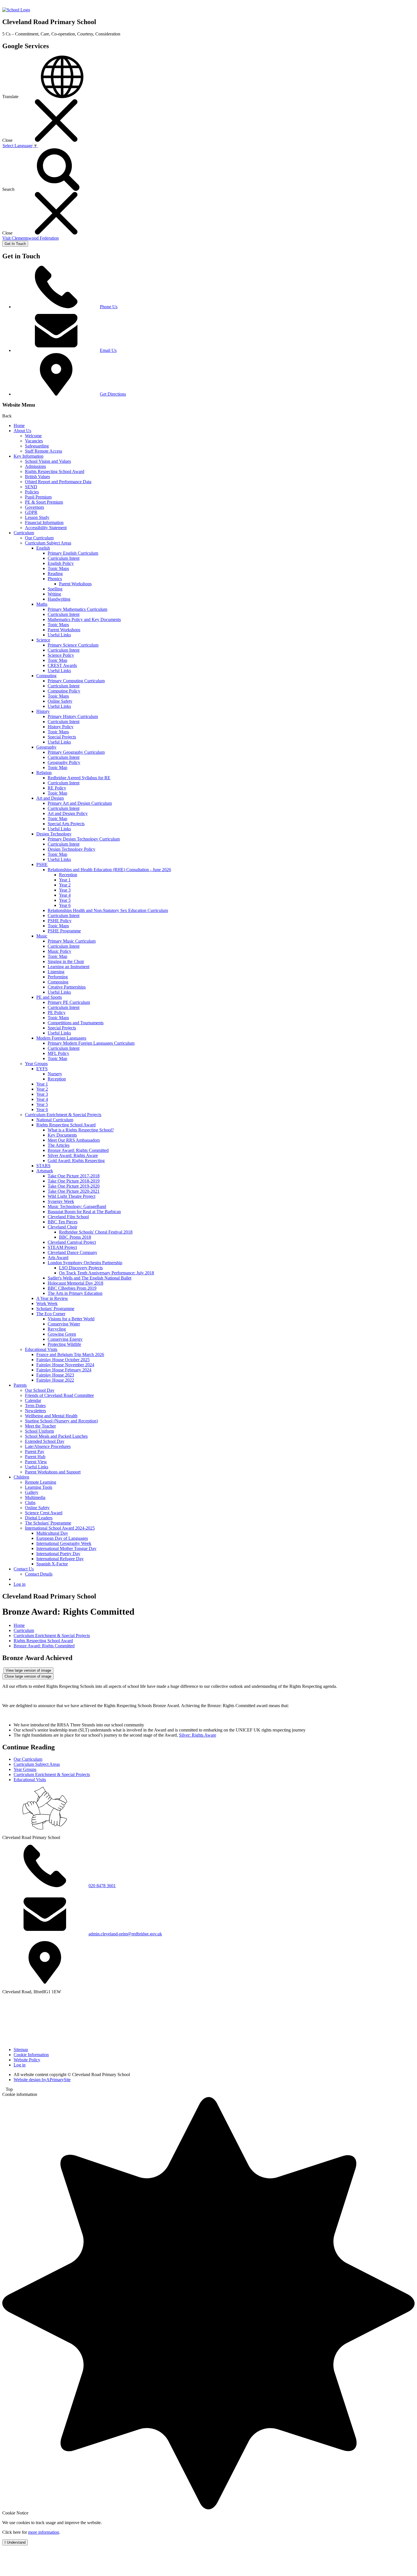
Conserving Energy (65, 1339)
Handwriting (59, 599)
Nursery (55, 1074)
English (43, 548)
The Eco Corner (51, 1314)
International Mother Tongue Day (66, 1548)
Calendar (33, 1400)
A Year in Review (52, 1298)
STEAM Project (62, 1247)
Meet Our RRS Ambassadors (74, 1140)
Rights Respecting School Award (55, 471)
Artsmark (45, 1171)
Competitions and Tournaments (76, 1023)
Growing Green (62, 1334)
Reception (68, 875)
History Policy (61, 727)
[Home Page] (16, 10)
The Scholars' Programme (48, 1523)
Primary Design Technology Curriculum (84, 839)
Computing (46, 676)
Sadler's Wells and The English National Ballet (89, 1278)
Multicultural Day (52, 1533)
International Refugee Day (60, 1559)
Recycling (57, 1329)
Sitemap (21, 2050)
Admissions (35, 466)
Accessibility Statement (46, 528)
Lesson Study (37, 517)
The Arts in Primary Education (75, 1293)
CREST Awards (62, 665)
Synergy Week (61, 1201)
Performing (58, 977)
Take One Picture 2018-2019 (74, 1181)
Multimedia (35, 1497)
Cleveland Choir (62, 1227)
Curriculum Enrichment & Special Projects (63, 1115)
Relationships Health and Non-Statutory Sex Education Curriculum (108, 910)
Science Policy (61, 655)
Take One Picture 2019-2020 (74, 1186)
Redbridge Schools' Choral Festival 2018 (96, 1232)
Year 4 (65, 895)
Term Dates (35, 1406)
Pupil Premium (38, 497)
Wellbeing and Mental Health (51, 1416)
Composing (58, 982)
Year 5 (65, 900)
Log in (20, 1584)
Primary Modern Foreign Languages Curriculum (91, 1043)
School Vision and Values (48, 461)
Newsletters (35, 1411)
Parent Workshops (75, 584)
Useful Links (59, 635)
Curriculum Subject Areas (48, 543)
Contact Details (39, 1574)
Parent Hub (35, 1457)
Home (19, 426)
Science (43, 640)
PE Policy (57, 1013)
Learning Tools (39, 1487)
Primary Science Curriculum (73, 645)
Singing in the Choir (66, 961)
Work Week (47, 1303)
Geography (46, 747)
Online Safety (60, 701)
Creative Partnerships (67, 987)
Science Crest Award (44, 1513)
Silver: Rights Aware (198, 1735)
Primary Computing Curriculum (76, 681)
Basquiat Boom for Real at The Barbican (84, 1212)
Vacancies (34, 441)
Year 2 (65, 885)
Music (42, 936)
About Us (22, 431)
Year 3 (65, 890)
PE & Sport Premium (44, 502)
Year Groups (36, 1064)
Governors (34, 507)
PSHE (42, 864)
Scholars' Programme (55, 1309)
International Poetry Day (58, 1554)
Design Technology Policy (71, 849)
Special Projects (62, 737)
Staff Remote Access (44, 451)
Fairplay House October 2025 (63, 1360)
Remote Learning (41, 1482)
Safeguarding (37, 446)
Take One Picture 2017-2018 (74, 1176)
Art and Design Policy (68, 813)
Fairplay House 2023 (55, 1375)
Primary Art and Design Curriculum (80, 803)
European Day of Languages (62, 1538)
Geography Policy (64, 762)
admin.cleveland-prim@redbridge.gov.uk (125, 1934)
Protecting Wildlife (64, 1344)
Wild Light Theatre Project (71, 1196)
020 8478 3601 (102, 1886)
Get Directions (113, 394)
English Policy (61, 563)
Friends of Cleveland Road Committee (59, 1395)
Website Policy (27, 2060)
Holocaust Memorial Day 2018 (75, 1283)
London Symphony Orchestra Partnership (85, 1263)
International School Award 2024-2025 (60, 1528)
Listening (56, 972)
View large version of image (28, 1670)
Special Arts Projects (66, 824)
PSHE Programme (64, 931)
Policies (32, 492)
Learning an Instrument (69, 967)
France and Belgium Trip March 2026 (70, 1354)
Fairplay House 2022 (55, 1380)
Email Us (108, 350)
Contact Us (24, 1569)
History (43, 711)
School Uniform (39, 1431)
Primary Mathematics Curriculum (77, 609)
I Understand (15, 2542)
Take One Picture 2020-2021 (74, 1191)
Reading (55, 574)
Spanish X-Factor (52, 1564)
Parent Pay (35, 1451)
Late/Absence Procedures (48, 1446)
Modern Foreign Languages (61, 1038)
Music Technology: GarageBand (77, 1206)
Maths (42, 604)
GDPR (31, 512)
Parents (20, 1385)
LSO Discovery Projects (81, 1268)
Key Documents (62, 1135)
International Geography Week (64, 1543)
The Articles (59, 1145)
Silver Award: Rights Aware (73, 1155)
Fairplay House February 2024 (64, 1370)
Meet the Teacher (40, 1426)
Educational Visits (41, 1349)
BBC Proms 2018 (75, 1237)
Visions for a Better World (71, 1319)
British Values (37, 477)
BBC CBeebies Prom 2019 (72, 1288)
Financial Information (44, 522)
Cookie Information (31, 2055)
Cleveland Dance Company (72, 1252)
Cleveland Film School (68, 1217)
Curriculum (24, 533)
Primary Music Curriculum (72, 941)
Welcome (33, 436)
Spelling (55, 589)
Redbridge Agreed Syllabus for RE (79, 778)
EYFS (42, 1069)
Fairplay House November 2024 (65, 1365)
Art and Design (50, 798)
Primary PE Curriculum (69, 1002)
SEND (31, 487)
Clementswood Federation (30, 238)
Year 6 (65, 905)
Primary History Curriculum (73, 716)
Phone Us (109, 307)
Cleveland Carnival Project (72, 1242)
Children (21, 1477)
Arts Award (58, 1258)
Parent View (36, 1462)
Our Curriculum (39, 538)
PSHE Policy (60, 921)
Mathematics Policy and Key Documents (84, 619)
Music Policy (59, 951)
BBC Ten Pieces (63, 1222)
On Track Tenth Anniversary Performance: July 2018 (107, 1273)
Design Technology (54, 834)
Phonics (55, 579)
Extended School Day (45, 1441)
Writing (54, 594)
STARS (43, 1166)
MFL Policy (58, 1053)
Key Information (29, 456)
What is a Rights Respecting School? (81, 1130)
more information (44, 2532)
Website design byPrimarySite (42, 2080)
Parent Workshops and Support (53, 1472)
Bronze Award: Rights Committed (78, 1150)
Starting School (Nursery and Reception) (61, 1421)
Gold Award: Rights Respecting (76, 1161)
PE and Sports (49, 997)
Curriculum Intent (64, 558)
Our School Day (40, 1390)
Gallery (32, 1492)
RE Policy (57, 788)
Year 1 (65, 880)
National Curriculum (55, 1120)
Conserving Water (64, 1324)
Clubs (30, 1503)
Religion (44, 773)
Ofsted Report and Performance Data (58, 482)
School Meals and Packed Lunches (56, 1436)
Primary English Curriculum (73, 553)
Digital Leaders (39, 1518)
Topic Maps (58, 568)
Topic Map (57, 660)
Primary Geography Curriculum (76, 752)
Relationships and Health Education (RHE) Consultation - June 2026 (109, 870)
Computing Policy (64, 691)
